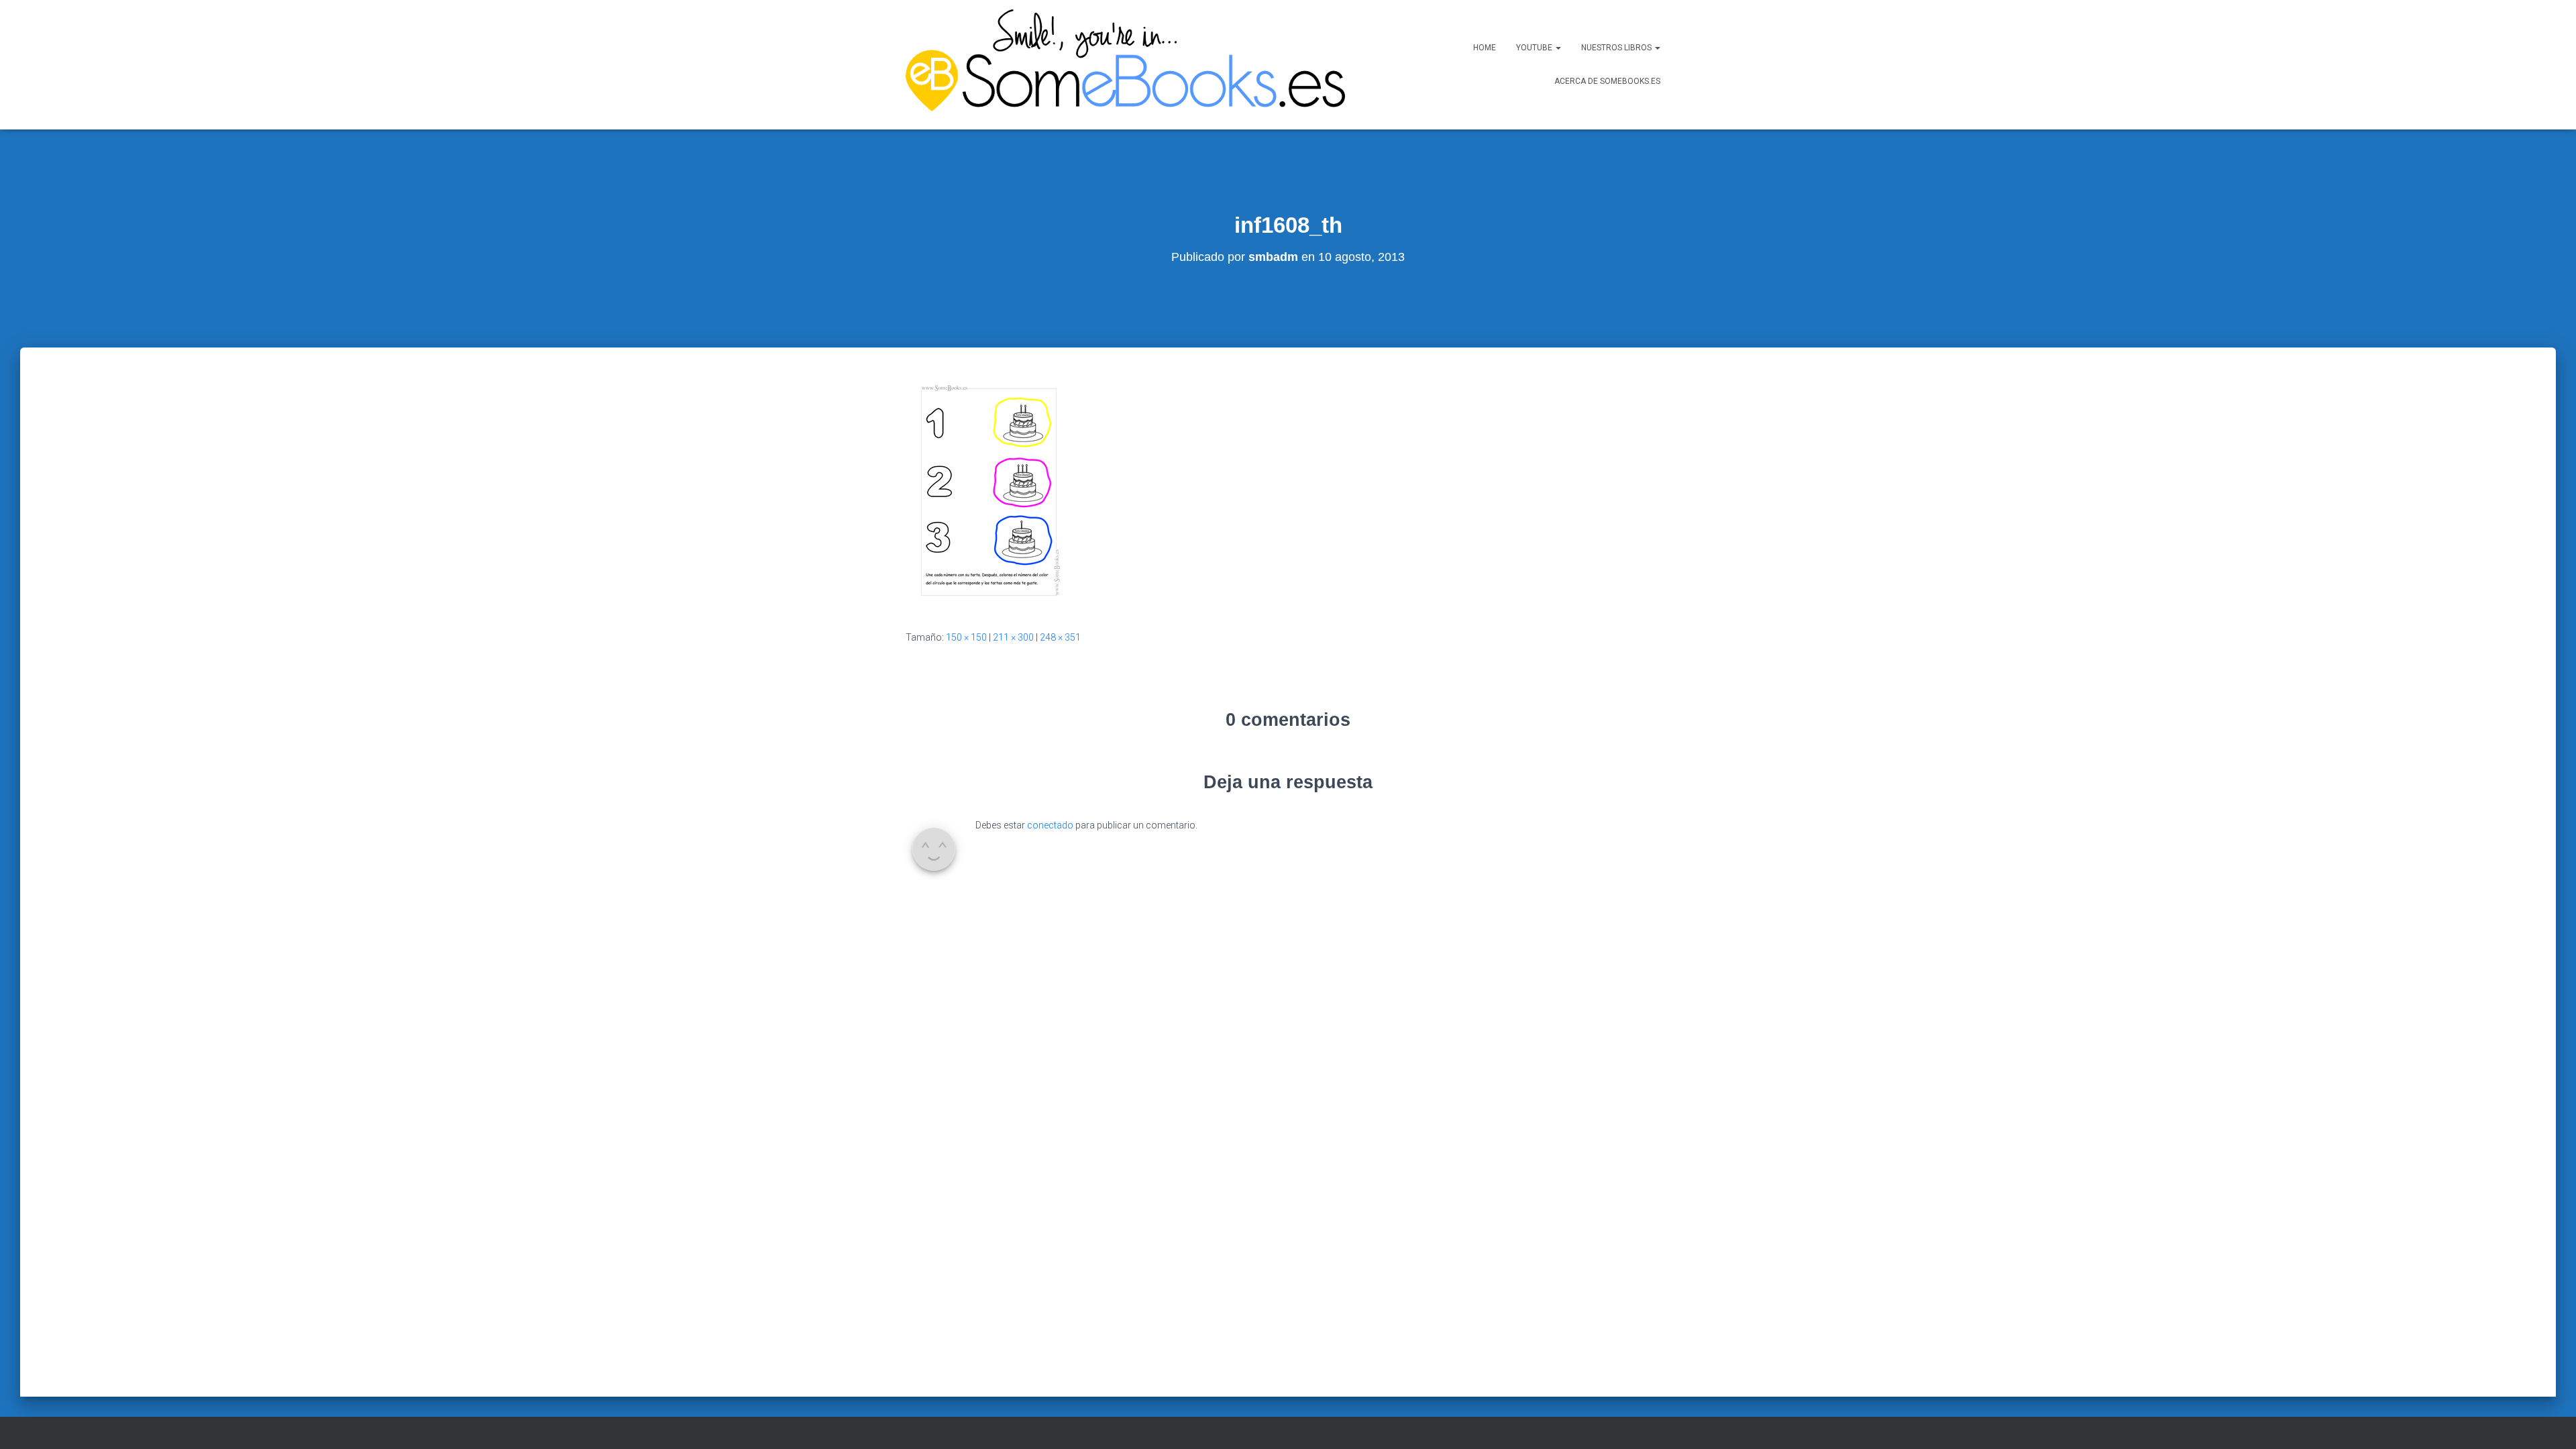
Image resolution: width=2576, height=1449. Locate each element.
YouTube (1535, 48)
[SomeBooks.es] (1120, 65)
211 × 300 (1013, 637)
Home (1485, 48)
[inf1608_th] (989, 491)
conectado (1050, 825)
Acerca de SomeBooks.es (1607, 81)
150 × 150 (966, 637)
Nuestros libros (1617, 48)
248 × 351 (1060, 637)
